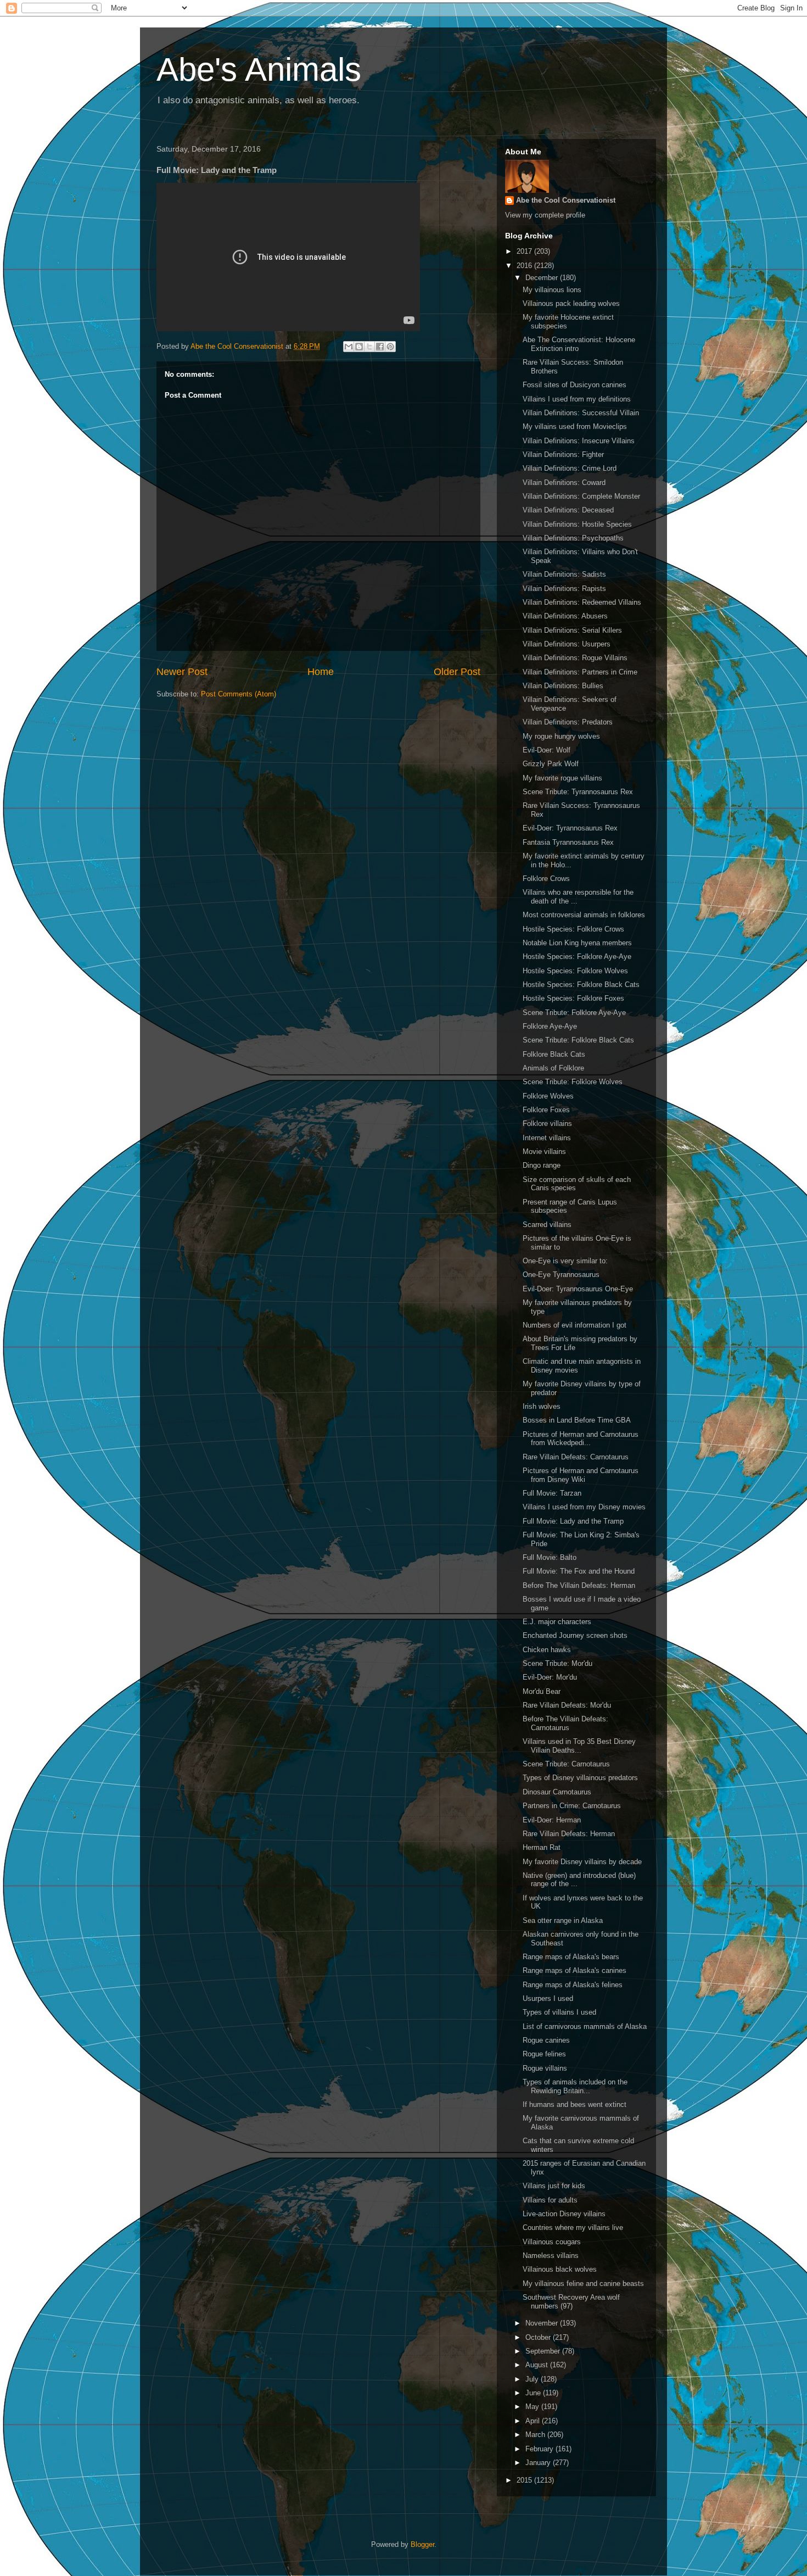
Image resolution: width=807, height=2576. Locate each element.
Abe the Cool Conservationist (566, 200)
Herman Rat (542, 1847)
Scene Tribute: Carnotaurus (566, 1764)
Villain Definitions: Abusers (565, 616)
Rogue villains (545, 2068)
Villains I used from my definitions (577, 399)
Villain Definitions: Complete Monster (581, 496)
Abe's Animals (259, 69)
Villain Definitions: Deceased (568, 510)
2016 (525, 266)
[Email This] (349, 347)
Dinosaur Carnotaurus (557, 1792)
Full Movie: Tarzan (552, 1493)
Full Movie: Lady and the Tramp (573, 1521)
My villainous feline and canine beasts (583, 2284)
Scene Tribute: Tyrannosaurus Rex (578, 792)
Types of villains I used (559, 2012)
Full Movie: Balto (550, 1557)
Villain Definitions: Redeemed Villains (582, 602)
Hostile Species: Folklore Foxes (573, 998)
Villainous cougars (552, 2242)
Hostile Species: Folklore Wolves (575, 971)
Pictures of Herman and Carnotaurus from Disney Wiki (581, 1475)
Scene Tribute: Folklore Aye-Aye (574, 1013)
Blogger (422, 2544)
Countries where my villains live (573, 2227)
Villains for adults (550, 2200)
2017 (525, 251)
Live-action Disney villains (564, 2214)
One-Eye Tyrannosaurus (561, 1275)
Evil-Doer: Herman (552, 1820)
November (543, 2323)
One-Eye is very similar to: (565, 1261)
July (533, 2379)
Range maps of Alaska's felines (573, 1985)
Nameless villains (551, 2256)
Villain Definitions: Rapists (564, 589)
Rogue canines (546, 2040)
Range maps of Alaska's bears (571, 1957)
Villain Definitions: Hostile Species (577, 524)
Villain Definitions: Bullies (563, 686)
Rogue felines (544, 2054)
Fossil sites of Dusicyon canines (575, 385)
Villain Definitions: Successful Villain (581, 413)
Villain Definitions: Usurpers (567, 644)
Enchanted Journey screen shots (575, 1635)
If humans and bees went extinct (575, 2104)
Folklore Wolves (548, 1096)
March (536, 2435)
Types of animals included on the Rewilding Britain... (575, 2086)
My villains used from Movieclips (575, 426)
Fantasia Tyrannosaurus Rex (568, 842)
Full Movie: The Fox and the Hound (579, 1571)
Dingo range (542, 1165)
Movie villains (544, 1152)
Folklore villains (547, 1123)
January (539, 2463)
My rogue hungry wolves (561, 736)
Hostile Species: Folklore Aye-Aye (577, 957)
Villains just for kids (554, 2186)
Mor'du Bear (542, 1691)
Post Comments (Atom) (239, 694)
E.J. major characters (557, 1622)
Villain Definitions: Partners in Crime (580, 672)
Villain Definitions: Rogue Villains (575, 658)
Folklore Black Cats (554, 1054)
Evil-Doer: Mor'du (550, 1677)
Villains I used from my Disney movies (584, 1507)
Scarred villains (547, 1225)
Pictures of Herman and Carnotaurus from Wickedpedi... (581, 1439)
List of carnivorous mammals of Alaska (585, 2026)
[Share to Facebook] (380, 347)
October (539, 2337)
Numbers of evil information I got (575, 1325)
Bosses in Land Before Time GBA (577, 1420)
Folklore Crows (546, 879)
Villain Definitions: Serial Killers (572, 630)
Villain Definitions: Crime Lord (570, 468)
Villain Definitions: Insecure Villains (579, 441)
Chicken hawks (547, 1650)
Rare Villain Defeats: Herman (569, 1834)
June (534, 2393)
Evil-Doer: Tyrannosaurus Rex (570, 828)
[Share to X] (369, 347)
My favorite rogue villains (562, 778)
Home (321, 672)
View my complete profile (545, 215)
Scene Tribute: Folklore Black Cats (578, 1040)
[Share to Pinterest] (390, 347)
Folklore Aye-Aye (550, 1026)
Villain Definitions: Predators (568, 722)
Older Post (457, 672)
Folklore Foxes (546, 1110)
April (534, 2421)
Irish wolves (542, 1406)
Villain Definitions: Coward (564, 483)
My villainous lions (552, 290)
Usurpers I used (548, 1998)
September (544, 2351)
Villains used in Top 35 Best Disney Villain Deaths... (579, 1746)
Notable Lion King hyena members (577, 943)
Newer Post (182, 672)
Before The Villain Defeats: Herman (579, 1585)
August (538, 2365)
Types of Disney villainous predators (580, 1778)
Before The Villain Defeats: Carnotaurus (565, 1723)
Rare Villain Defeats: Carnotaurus (576, 1457)
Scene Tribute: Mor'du (557, 1663)
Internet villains (547, 1138)
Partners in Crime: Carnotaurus (572, 1806)
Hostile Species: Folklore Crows (573, 929)
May (533, 2407)
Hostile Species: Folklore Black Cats (581, 985)
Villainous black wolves (560, 2269)
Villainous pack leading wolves (571, 303)
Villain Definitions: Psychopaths (573, 538)
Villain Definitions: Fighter (563, 455)
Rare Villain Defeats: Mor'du (567, 1705)
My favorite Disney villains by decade (582, 1862)
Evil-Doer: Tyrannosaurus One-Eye (578, 1289)
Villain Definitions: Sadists (564, 574)
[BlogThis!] (359, 347)
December (543, 278)
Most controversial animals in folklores (584, 915)
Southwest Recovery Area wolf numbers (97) (571, 2302)
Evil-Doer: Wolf (547, 750)
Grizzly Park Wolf (551, 764)
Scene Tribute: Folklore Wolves (573, 1082)
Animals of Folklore (553, 1068)
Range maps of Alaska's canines (575, 1970)
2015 (525, 2480)
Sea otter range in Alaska (563, 1920)
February (540, 2449)
